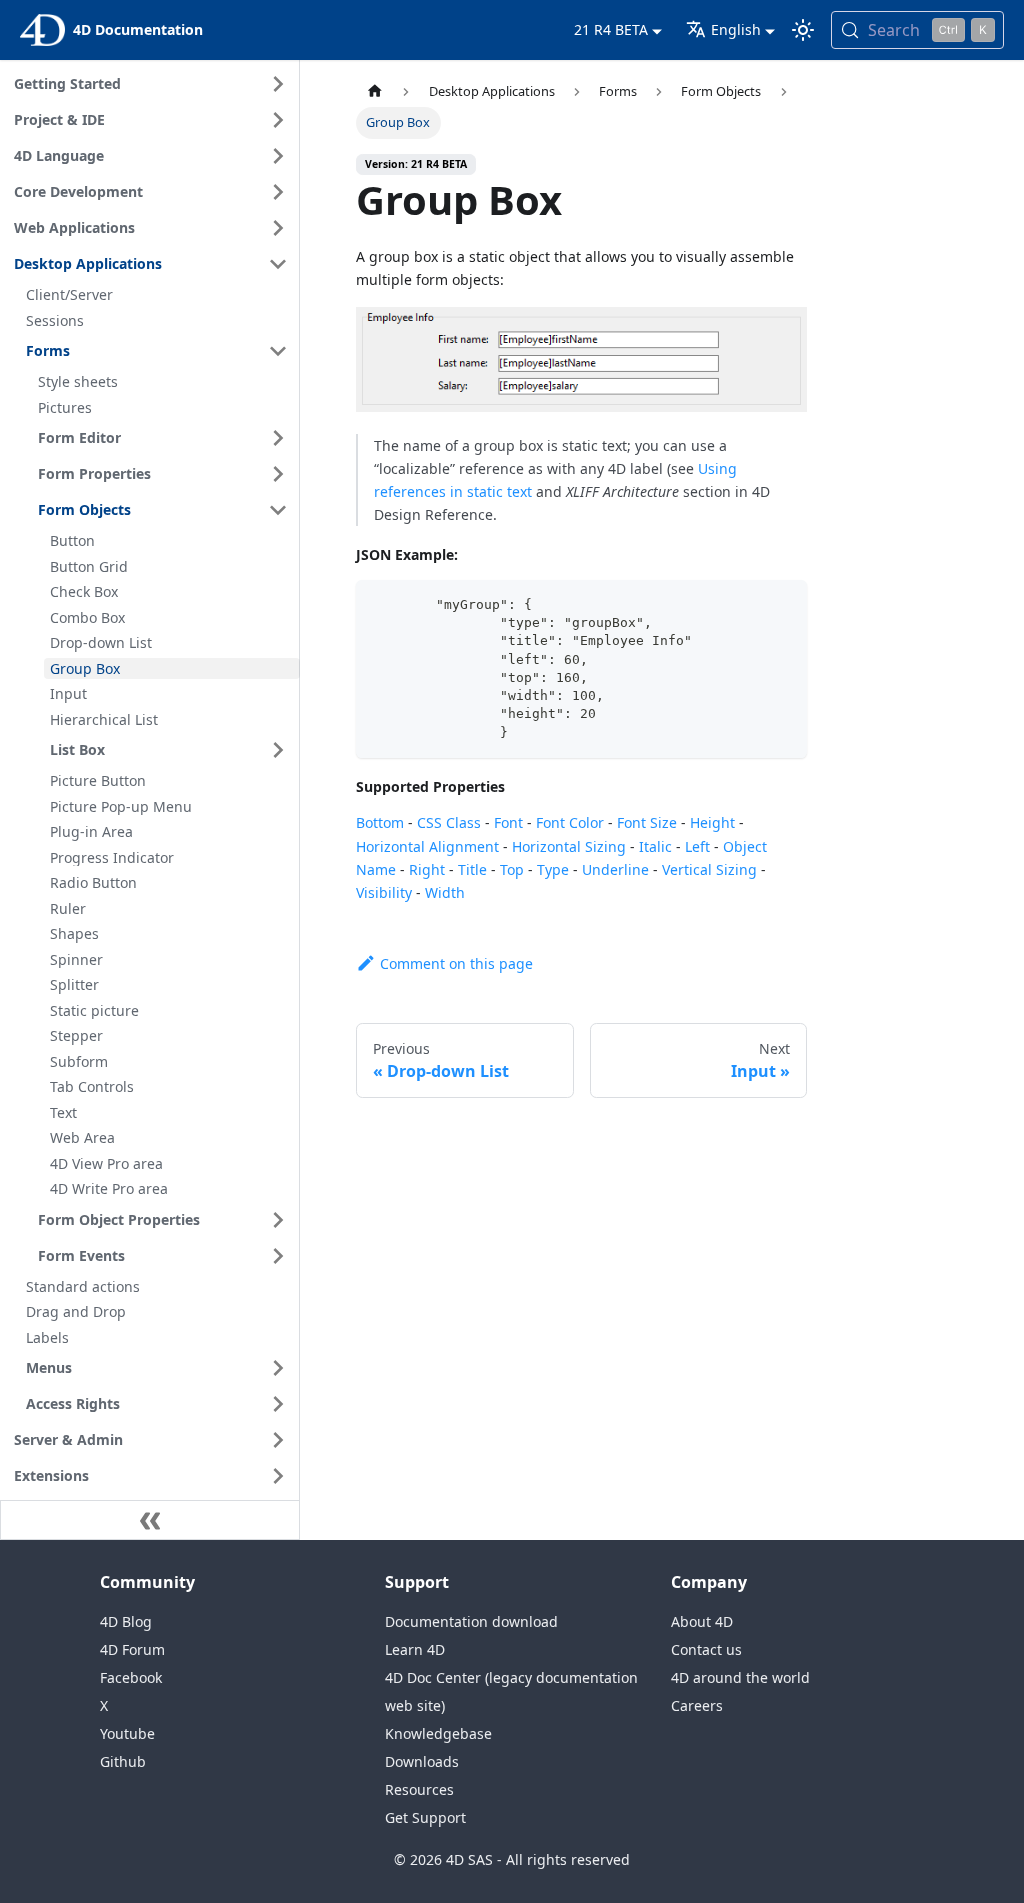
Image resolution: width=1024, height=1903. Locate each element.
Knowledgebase (438, 1733)
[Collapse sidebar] (150, 1520)
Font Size (647, 822)
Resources (419, 1789)
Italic (655, 846)
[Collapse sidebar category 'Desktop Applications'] (278, 264)
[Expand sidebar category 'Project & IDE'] (278, 120)
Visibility (384, 892)
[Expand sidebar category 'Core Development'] (278, 192)
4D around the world (740, 1677)
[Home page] (375, 91)
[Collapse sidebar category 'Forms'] (278, 351)
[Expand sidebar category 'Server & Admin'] (278, 1440)
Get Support (425, 1817)
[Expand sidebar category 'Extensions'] (278, 1476)
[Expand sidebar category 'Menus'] (278, 1368)
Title (472, 869)
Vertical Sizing (709, 869)
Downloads (422, 1761)
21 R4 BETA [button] (611, 29)
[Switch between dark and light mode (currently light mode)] (803, 30)
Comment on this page (456, 963)
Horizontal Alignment (427, 846)
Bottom (380, 822)
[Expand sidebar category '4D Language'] (278, 156)
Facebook (131, 1677)
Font (508, 822)
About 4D (702, 1621)
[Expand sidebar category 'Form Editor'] (278, 438)
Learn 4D (415, 1649)
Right (427, 869)
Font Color (570, 822)
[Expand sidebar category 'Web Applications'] (278, 228)
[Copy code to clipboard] (782, 604)
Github (123, 1761)
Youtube (127, 1733)
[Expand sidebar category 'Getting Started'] (278, 84)
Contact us (706, 1649)
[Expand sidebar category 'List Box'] (278, 750)
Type (553, 869)
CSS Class (449, 822)
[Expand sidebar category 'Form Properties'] (278, 474)
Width (445, 892)
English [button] (736, 29)
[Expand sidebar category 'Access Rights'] (278, 1404)
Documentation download (471, 1621)
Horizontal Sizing (569, 846)
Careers (697, 1705)
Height (712, 822)
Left (697, 846)
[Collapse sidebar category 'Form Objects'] (278, 510)
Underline (615, 869)
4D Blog (126, 1621)
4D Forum (132, 1649)
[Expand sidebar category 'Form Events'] (278, 1256)
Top (512, 869)
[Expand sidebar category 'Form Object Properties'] (278, 1220)
